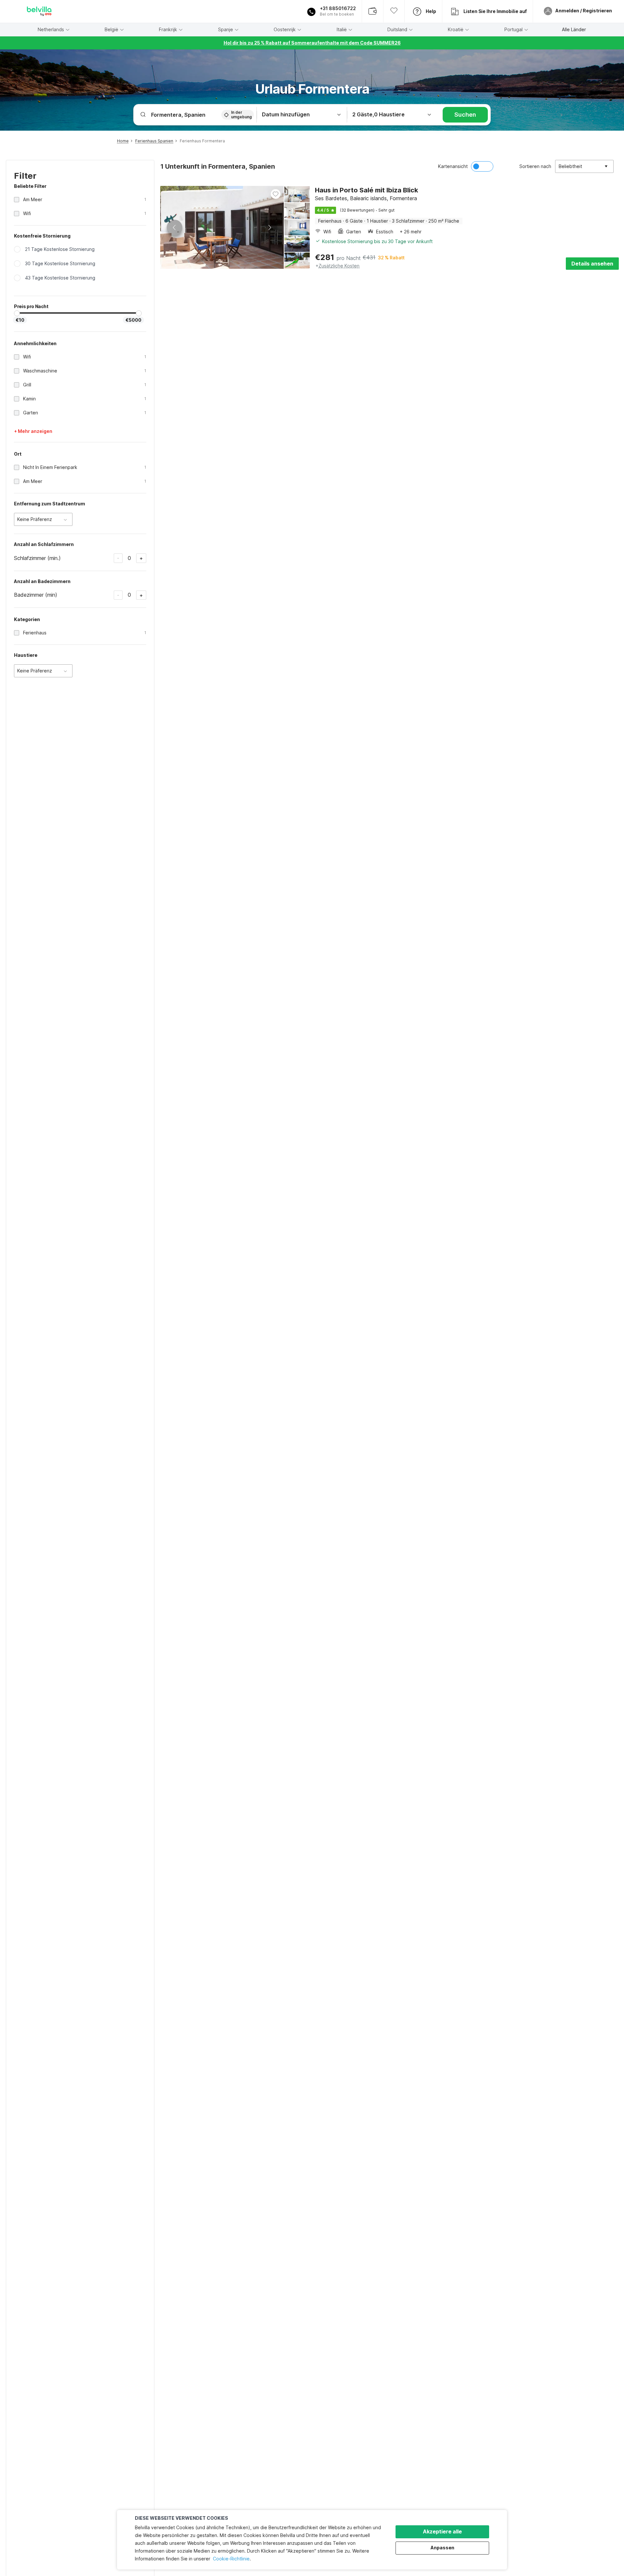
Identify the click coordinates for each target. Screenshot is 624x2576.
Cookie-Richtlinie (231, 2559)
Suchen (465, 115)
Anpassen (442, 2548)
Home (123, 141)
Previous (175, 228)
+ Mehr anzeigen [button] (33, 431)
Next (269, 228)
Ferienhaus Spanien (154, 141)
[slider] (17, 313)
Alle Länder (574, 30)
